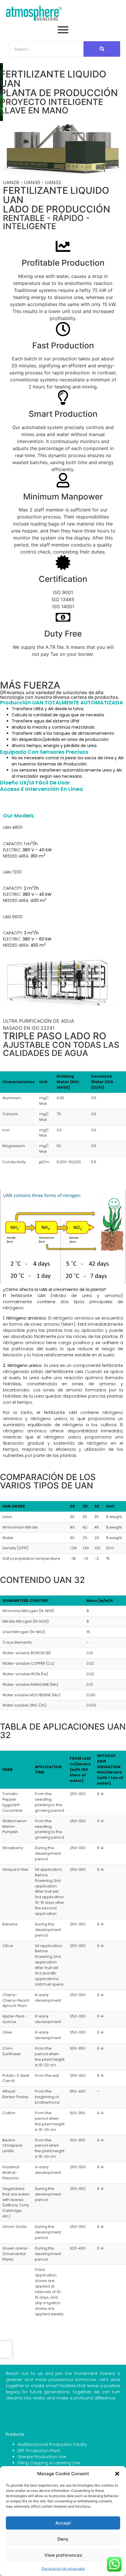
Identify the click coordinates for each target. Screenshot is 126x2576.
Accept (63, 2523)
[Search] (102, 49)
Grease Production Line (42, 2457)
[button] (117, 2474)
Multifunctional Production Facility (52, 2444)
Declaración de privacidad (63, 2569)
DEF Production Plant (39, 2451)
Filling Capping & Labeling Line (49, 2463)
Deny (63, 2539)
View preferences (63, 2555)
